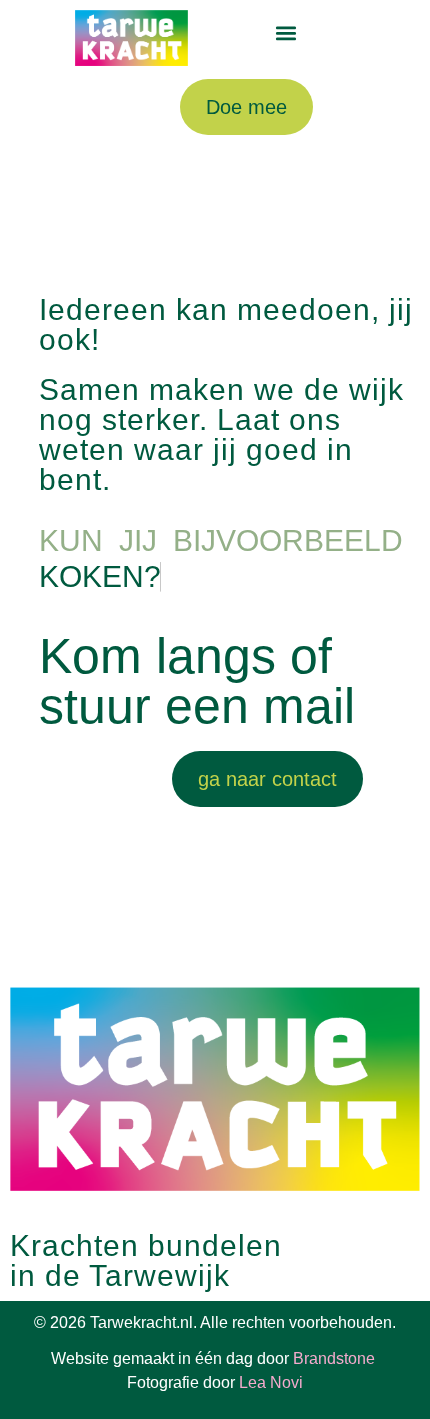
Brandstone (336, 1358)
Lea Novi (271, 1382)
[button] (286, 33)
